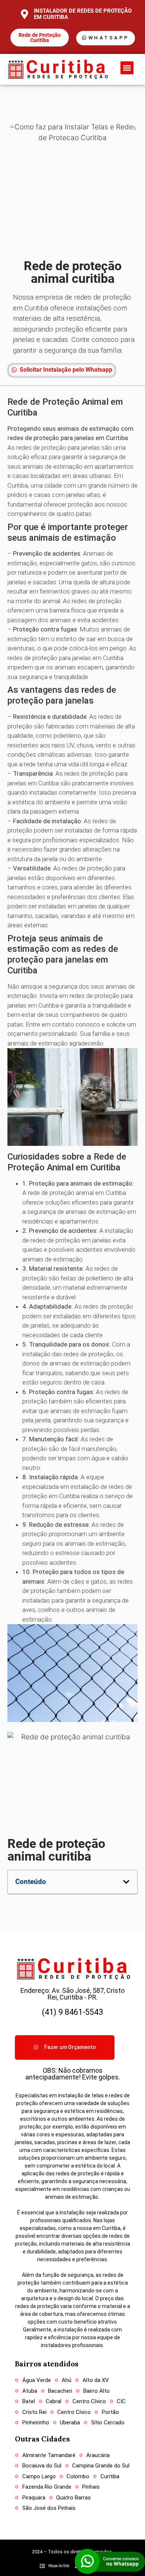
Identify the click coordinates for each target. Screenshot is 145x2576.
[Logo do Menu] (57, 69)
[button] (127, 68)
